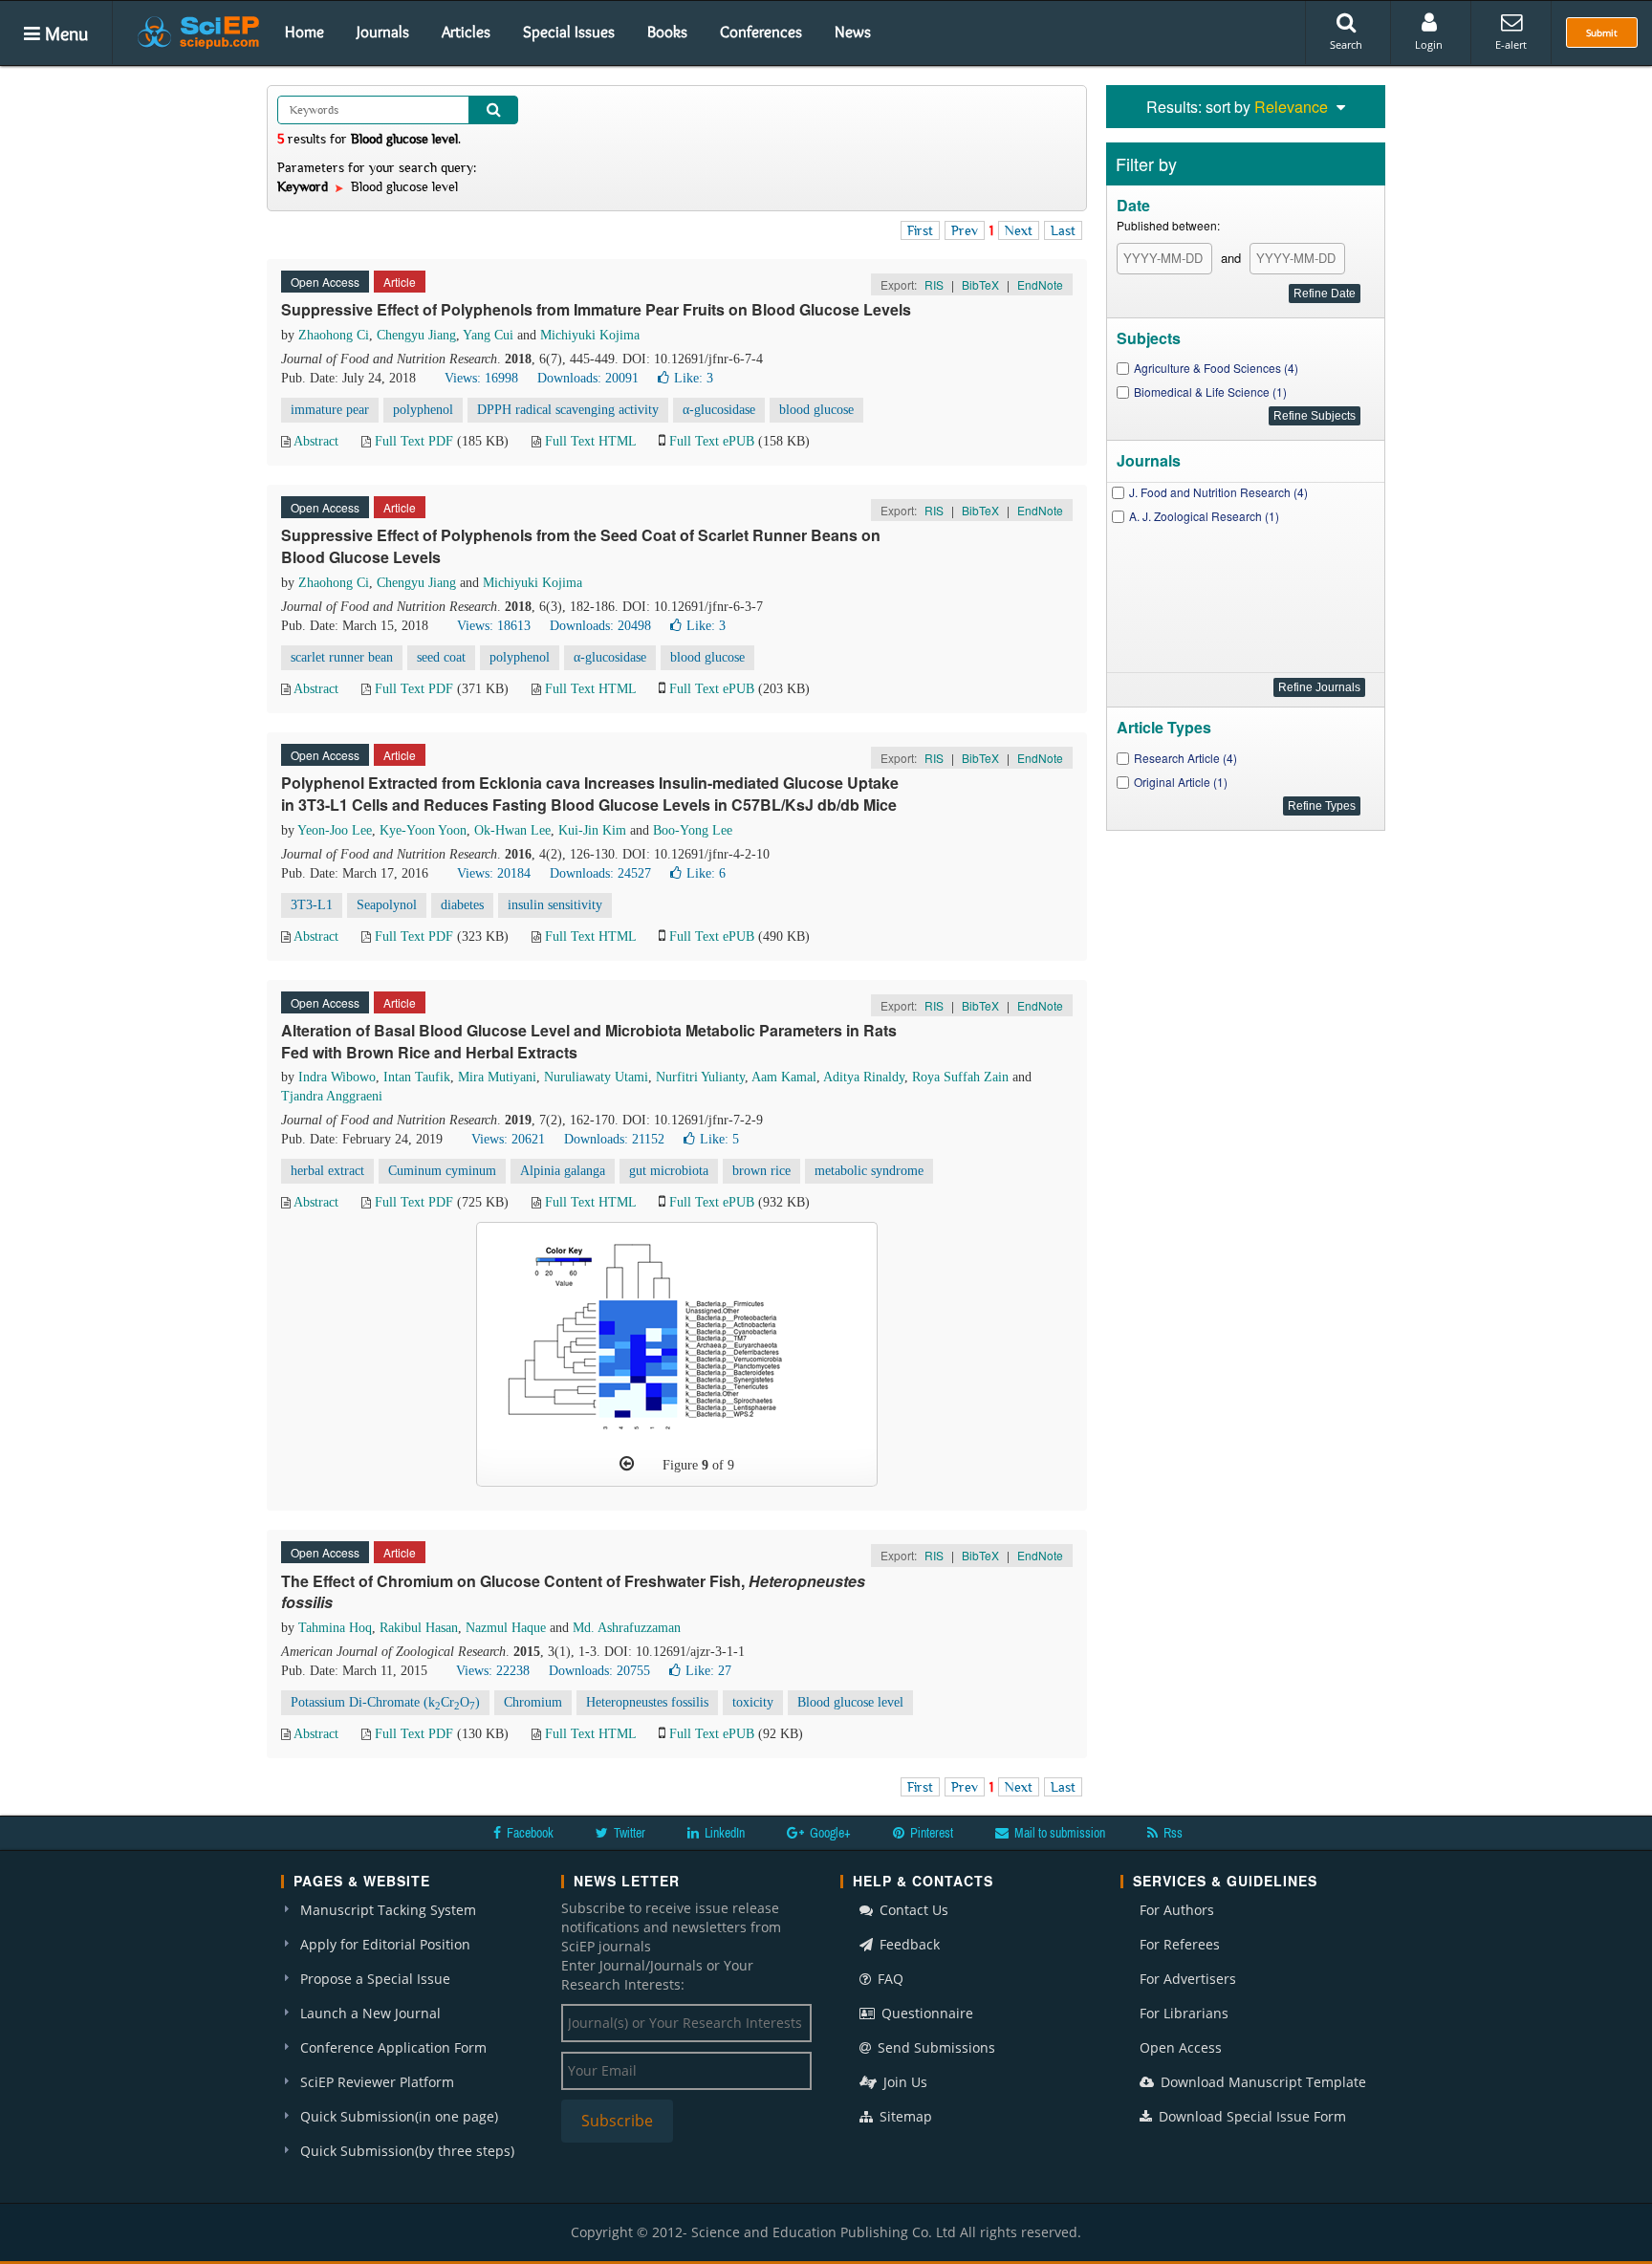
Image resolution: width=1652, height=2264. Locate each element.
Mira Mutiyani (497, 1077)
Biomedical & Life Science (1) (1210, 392)
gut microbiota (669, 1171)
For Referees (1180, 1944)
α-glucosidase (719, 410)
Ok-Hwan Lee (512, 830)
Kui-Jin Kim (592, 830)
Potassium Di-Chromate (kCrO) (385, 1703)
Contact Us (912, 1910)
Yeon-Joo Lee (335, 830)
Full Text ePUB (712, 441)
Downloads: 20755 (599, 1671)
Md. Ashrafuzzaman (627, 1628)
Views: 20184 (494, 873)
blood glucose (816, 410)
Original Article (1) (1181, 782)
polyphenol (423, 410)
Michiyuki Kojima (590, 335)
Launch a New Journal (370, 2013)
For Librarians (1184, 2013)
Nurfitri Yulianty (700, 1077)
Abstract (316, 441)
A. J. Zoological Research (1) (1204, 516)
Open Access (1181, 2047)
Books (667, 32)
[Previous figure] (627, 1464)
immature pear (330, 410)
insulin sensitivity (555, 905)
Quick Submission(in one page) (399, 2116)
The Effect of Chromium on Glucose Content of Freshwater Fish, (573, 1592)
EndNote (1040, 284)
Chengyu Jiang (416, 335)
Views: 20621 (508, 1139)
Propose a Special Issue (375, 1979)
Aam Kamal (784, 1077)
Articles (466, 32)
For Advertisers (1188, 1979)
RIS (934, 284)
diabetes (462, 905)
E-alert (1511, 44)
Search (1346, 44)
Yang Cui (488, 335)
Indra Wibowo (337, 1077)
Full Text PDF (414, 441)
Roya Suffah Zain (960, 1077)
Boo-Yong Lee (693, 830)
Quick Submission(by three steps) (407, 2151)
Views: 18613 (494, 626)
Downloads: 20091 (588, 378)
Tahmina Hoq (335, 1628)
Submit (1602, 33)
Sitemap (904, 2116)
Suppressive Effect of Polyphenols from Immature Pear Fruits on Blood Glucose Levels (596, 309)
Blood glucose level (850, 1702)
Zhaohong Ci (334, 335)
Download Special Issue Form (1250, 2116)
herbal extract (327, 1171)
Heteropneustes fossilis (647, 1702)
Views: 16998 (481, 378)
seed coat (441, 657)
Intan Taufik (417, 1077)
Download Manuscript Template (1261, 2082)
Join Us (903, 2082)
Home (304, 32)
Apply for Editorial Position (385, 1944)
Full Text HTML (590, 441)
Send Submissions (935, 2047)
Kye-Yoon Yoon (423, 830)
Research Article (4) (1185, 758)
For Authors (1177, 1910)
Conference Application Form (393, 2047)
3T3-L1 (312, 905)
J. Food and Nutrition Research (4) (1218, 492)
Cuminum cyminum (442, 1171)
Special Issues (569, 32)
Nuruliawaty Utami (596, 1077)
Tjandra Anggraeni (332, 1096)
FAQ (889, 1979)
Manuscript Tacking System (388, 1910)
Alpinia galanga (563, 1171)
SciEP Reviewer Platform (377, 2082)
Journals (383, 32)
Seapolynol (387, 905)
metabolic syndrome (869, 1171)
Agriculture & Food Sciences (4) (1216, 368)
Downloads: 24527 (600, 873)
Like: (694, 378)
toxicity (753, 1702)
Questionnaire (925, 2013)
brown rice (761, 1171)
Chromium (533, 1702)
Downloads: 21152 (614, 1139)
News (853, 32)
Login (1429, 44)
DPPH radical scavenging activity (568, 410)
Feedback (908, 1944)
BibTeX (980, 284)
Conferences (761, 32)
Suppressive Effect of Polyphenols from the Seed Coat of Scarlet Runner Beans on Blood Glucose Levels (581, 546)
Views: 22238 (493, 1671)
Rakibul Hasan (419, 1628)
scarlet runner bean (342, 657)
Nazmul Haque (506, 1628)
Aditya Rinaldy (864, 1077)
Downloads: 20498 (600, 626)
